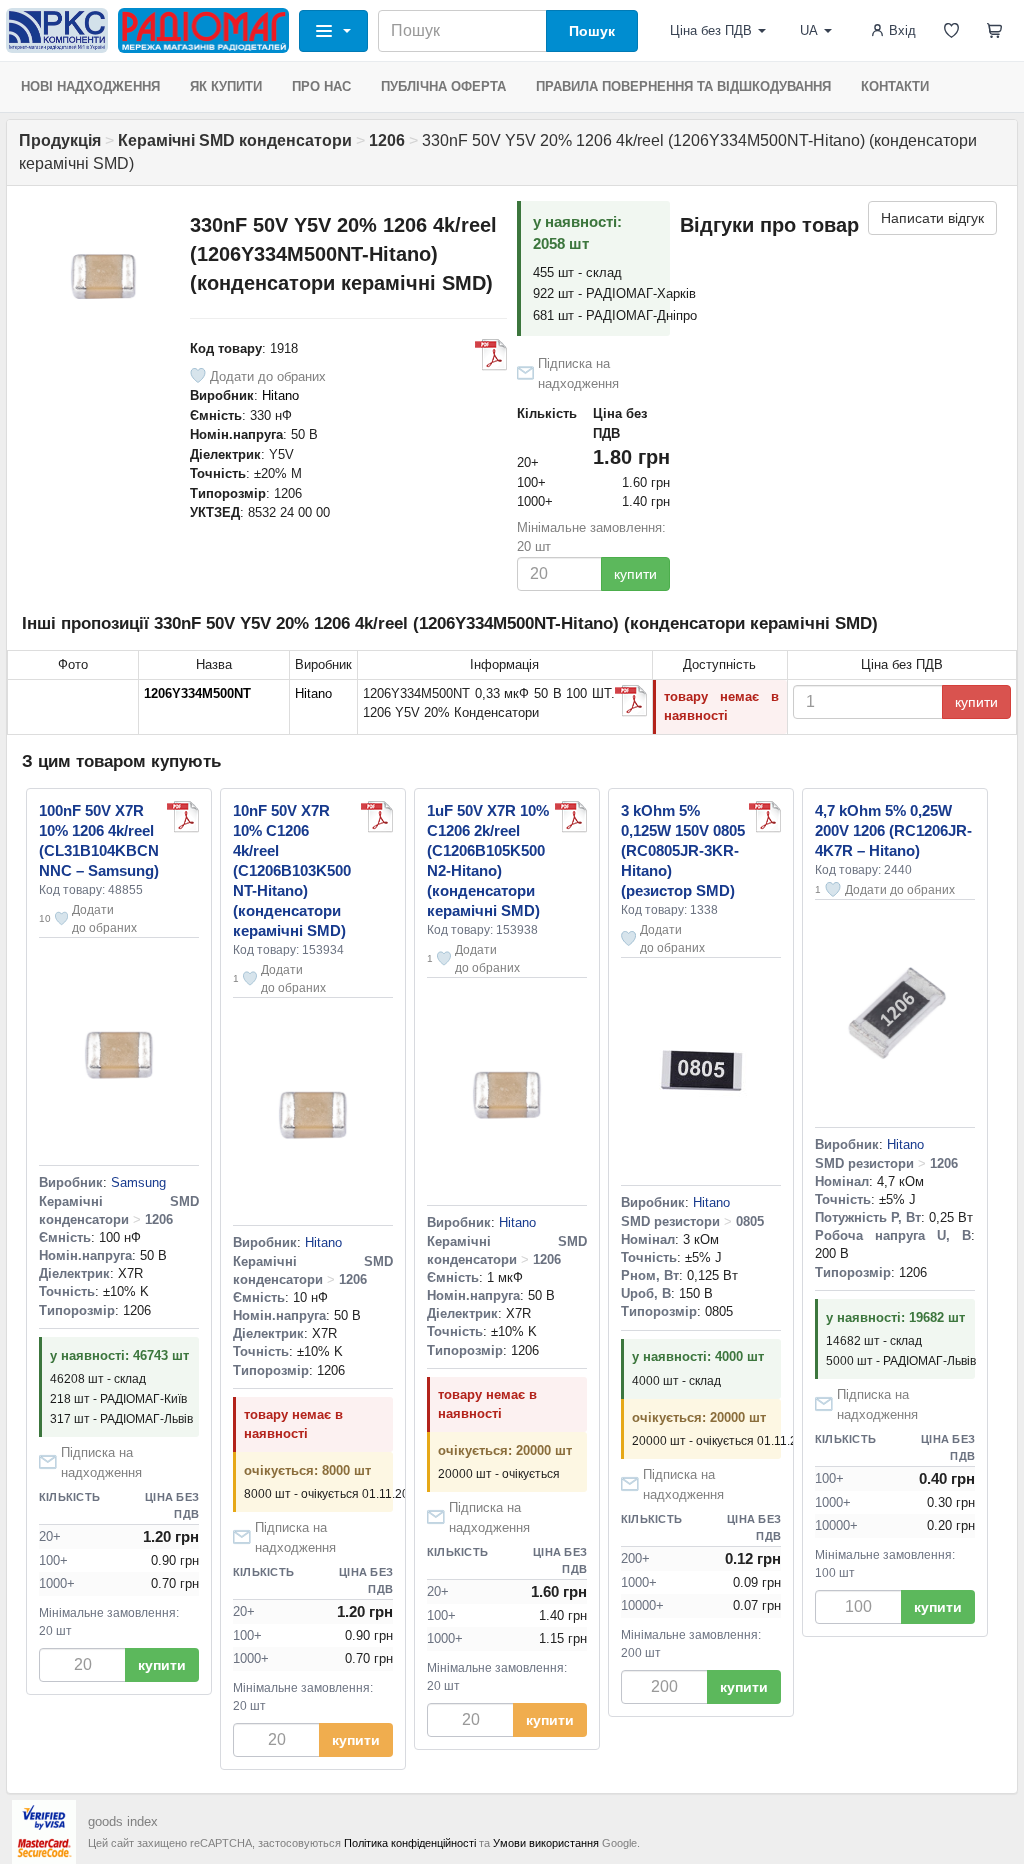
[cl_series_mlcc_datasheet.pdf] (183, 817)
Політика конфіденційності (410, 1843)
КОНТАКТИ (895, 86)
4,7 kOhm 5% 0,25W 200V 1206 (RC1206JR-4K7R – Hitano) (893, 830)
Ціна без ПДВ (711, 30)
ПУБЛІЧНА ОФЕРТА (443, 86)
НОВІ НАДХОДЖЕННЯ (90, 86)
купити (635, 574)
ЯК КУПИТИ (226, 86)
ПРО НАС (321, 86)
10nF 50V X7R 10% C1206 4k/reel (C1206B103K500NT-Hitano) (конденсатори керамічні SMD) (292, 870)
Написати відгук (932, 218)
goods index (123, 1821)
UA (809, 30)
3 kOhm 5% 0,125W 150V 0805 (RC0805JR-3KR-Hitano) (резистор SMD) (683, 850)
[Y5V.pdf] (491, 355)
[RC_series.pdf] (765, 817)
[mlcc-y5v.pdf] (631, 701)
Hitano (280, 395)
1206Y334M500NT (197, 693)
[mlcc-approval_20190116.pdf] (377, 817)
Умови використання (546, 1843)
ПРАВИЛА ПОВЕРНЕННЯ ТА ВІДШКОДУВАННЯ (683, 86)
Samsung (138, 1182)
